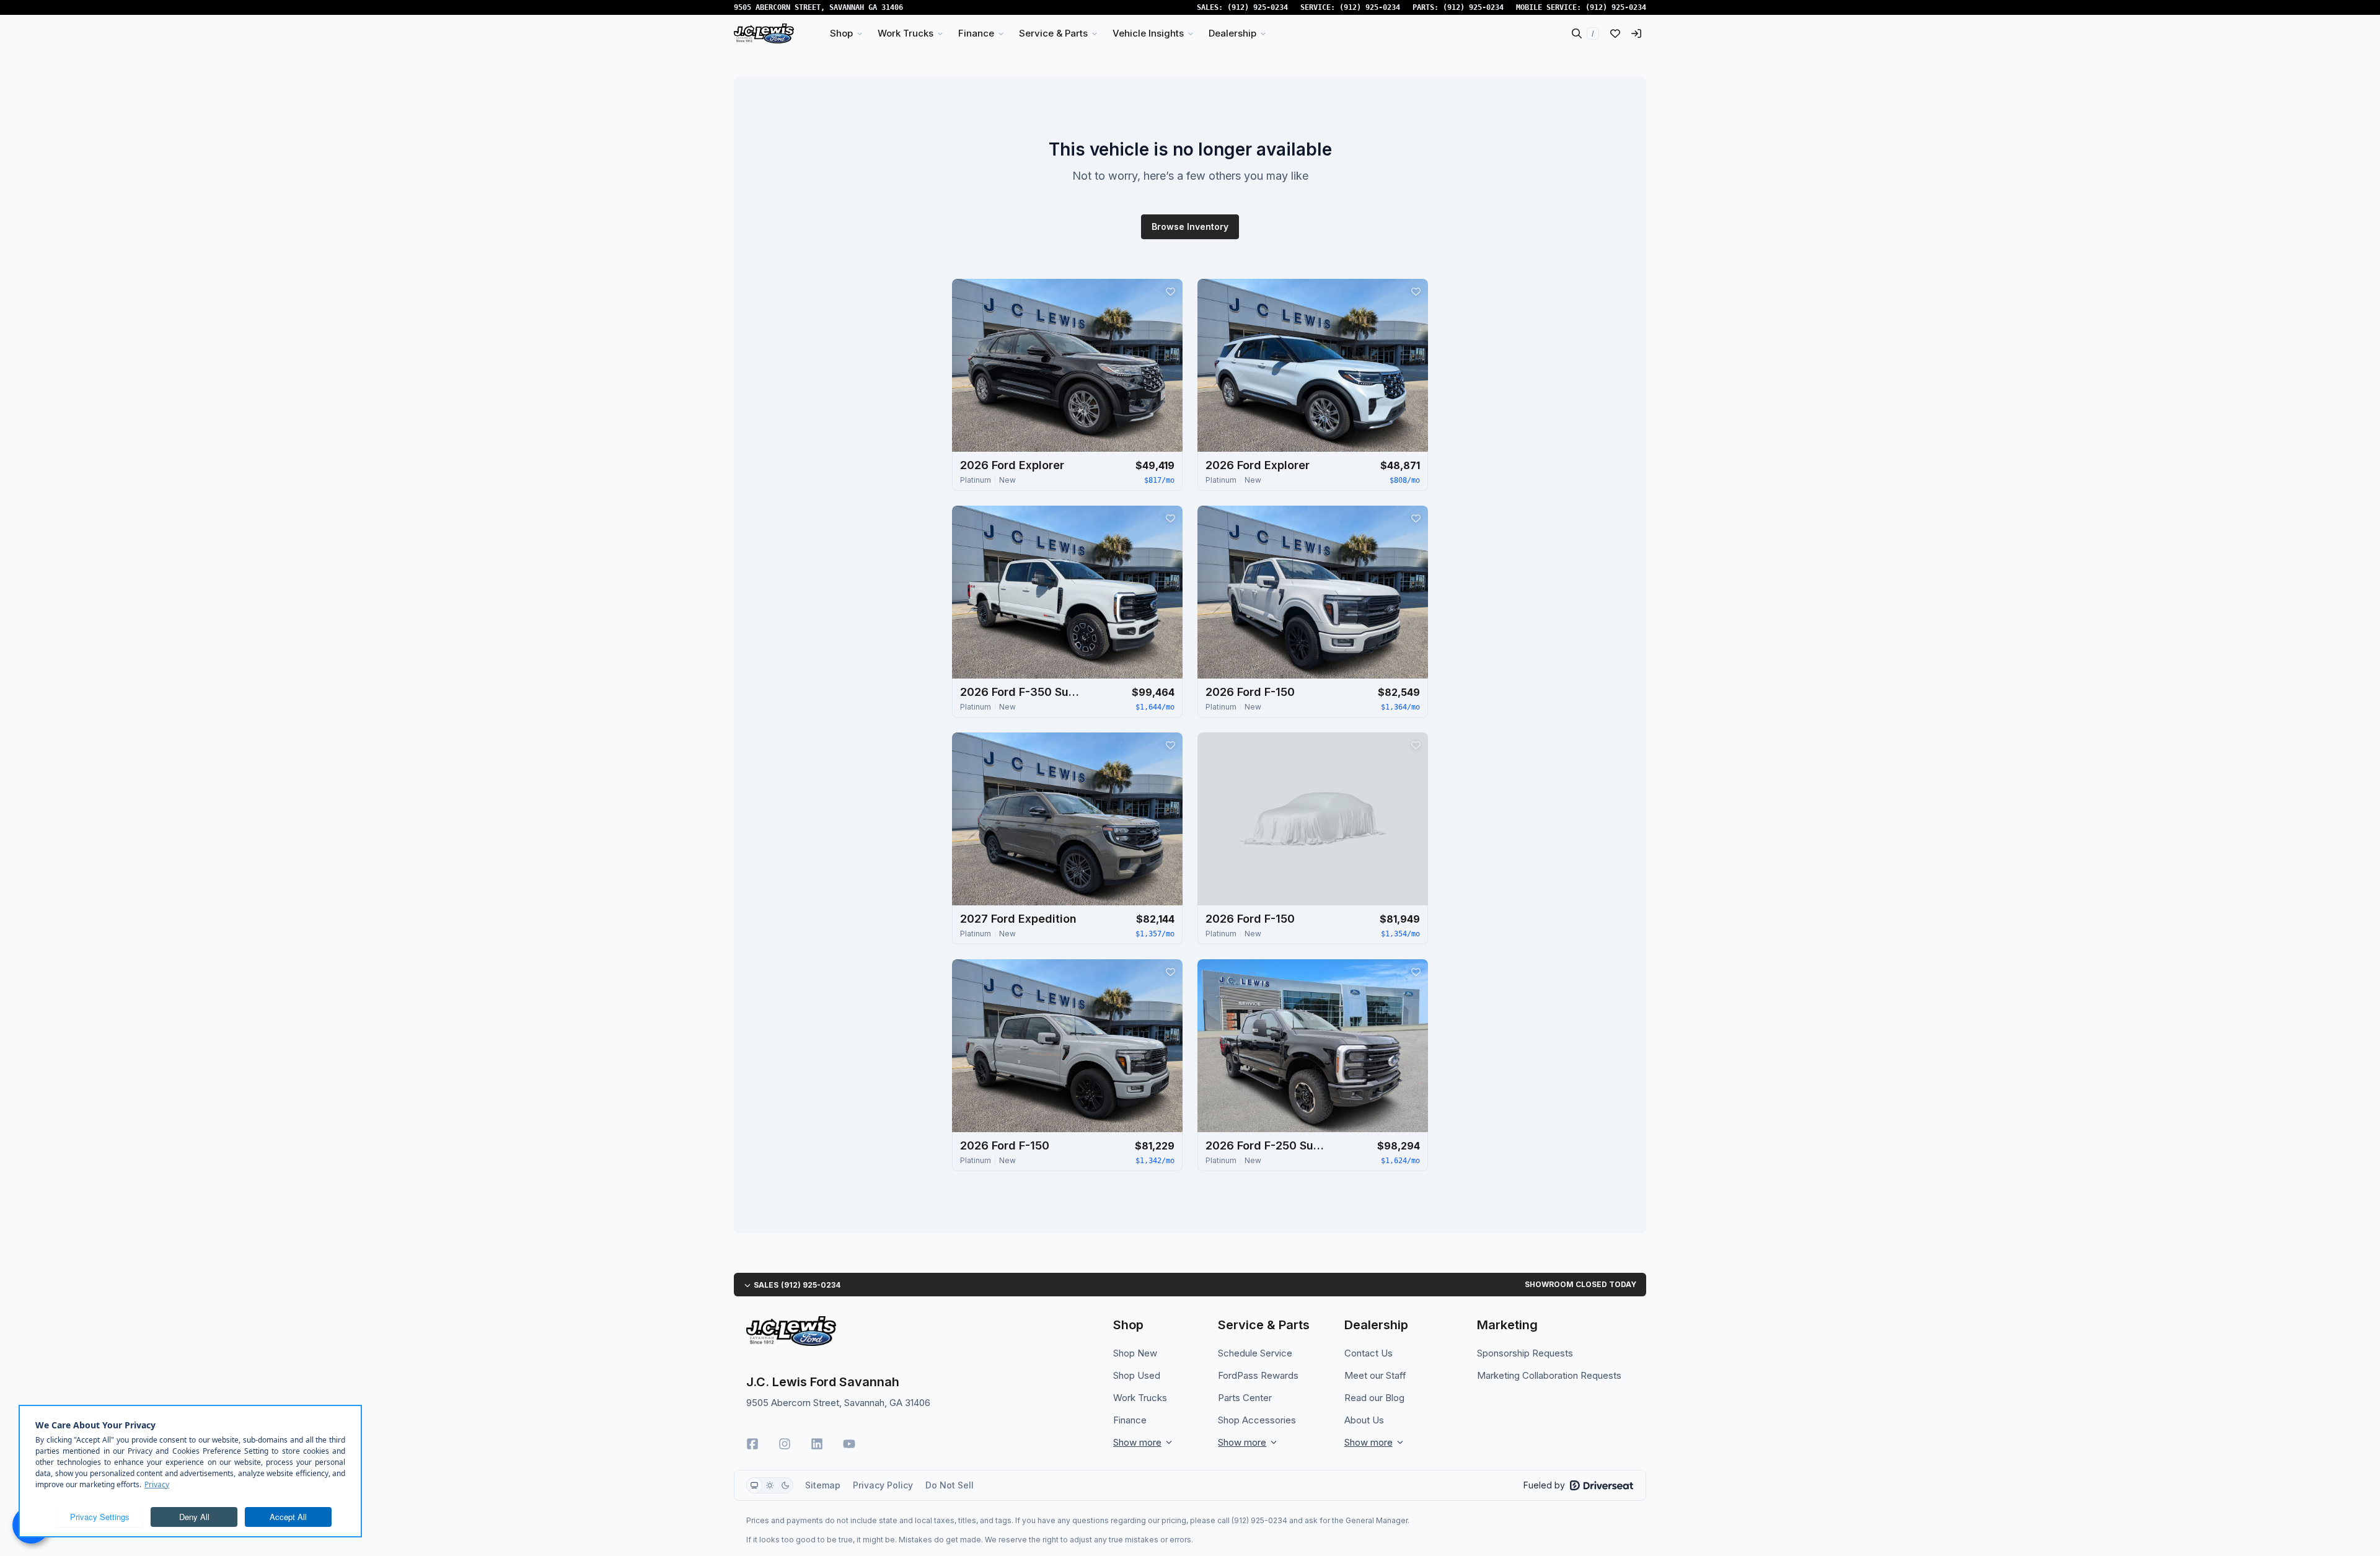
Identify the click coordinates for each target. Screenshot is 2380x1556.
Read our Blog (1374, 1398)
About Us (1364, 1420)
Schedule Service (1255, 1353)
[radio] (754, 1485)
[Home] (764, 33)
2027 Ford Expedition (1018, 919)
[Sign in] (1636, 33)
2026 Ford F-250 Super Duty (1267, 1145)
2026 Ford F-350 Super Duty (1022, 692)
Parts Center (1245, 1398)
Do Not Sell (950, 1485)
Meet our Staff (1375, 1375)
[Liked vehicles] (1615, 33)
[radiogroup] (770, 1485)
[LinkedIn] (817, 1444)
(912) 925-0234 (1258, 7)
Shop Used (1137, 1375)
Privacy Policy (883, 1485)
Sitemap (823, 1485)
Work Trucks (1140, 1398)
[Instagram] (785, 1444)
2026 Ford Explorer (1012, 465)
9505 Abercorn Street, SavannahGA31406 (818, 7)
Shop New (1135, 1353)
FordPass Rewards (1258, 1375)
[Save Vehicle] (1170, 291)
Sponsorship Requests (1525, 1353)
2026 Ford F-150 (1250, 692)
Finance (1130, 1420)
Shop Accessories (1257, 1420)
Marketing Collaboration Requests (1549, 1375)
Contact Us (1368, 1353)
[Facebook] (752, 1444)
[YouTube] (849, 1444)
